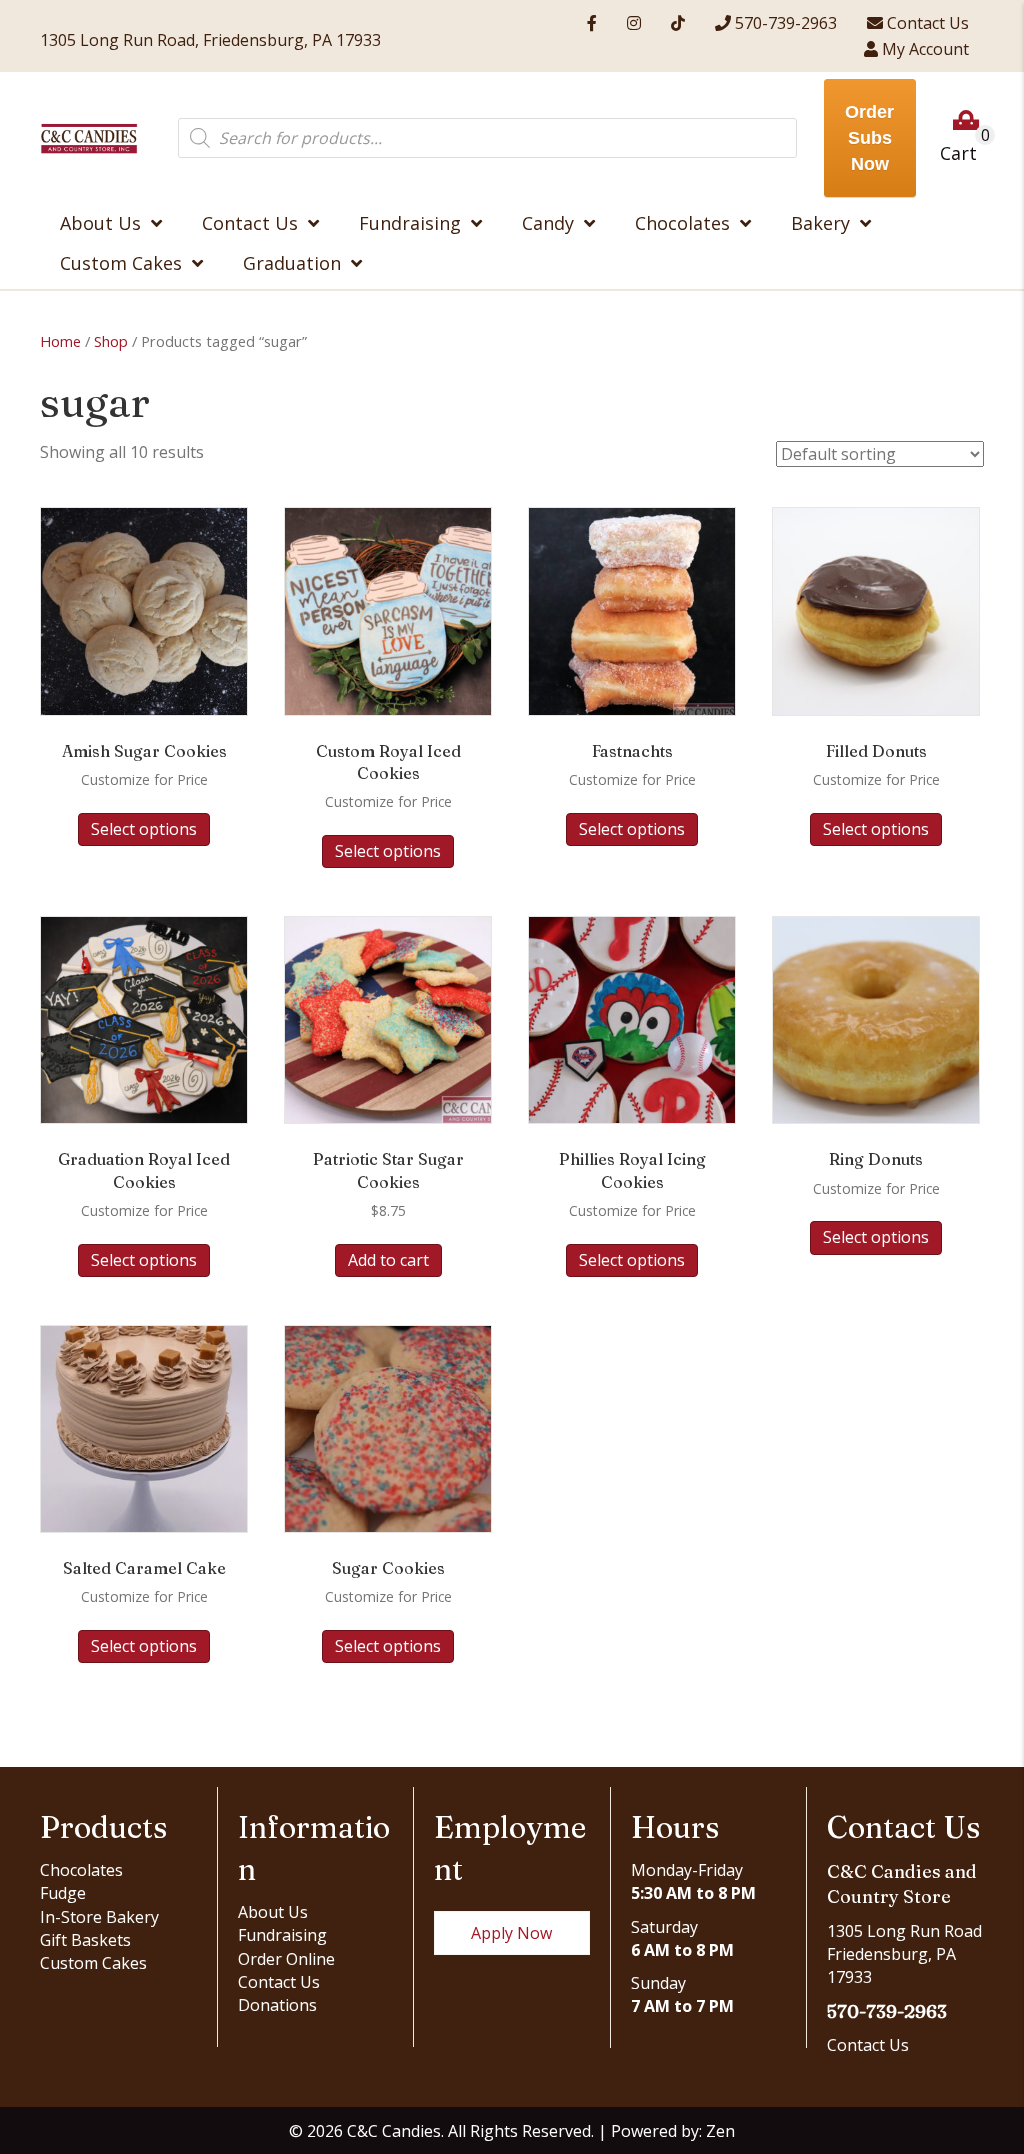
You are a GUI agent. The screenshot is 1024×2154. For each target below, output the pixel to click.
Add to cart (388, 1260)
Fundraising (282, 1935)
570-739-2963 (887, 2011)
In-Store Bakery (99, 1917)
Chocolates (81, 1870)
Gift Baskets (85, 1940)
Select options (144, 829)
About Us (273, 1912)
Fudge (63, 1893)
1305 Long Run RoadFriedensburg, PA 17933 (904, 1954)
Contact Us (279, 1982)
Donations (277, 2005)
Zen (720, 2131)
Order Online (286, 1959)
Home (60, 341)
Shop (111, 341)
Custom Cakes (93, 1963)
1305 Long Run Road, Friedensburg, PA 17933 (210, 40)
